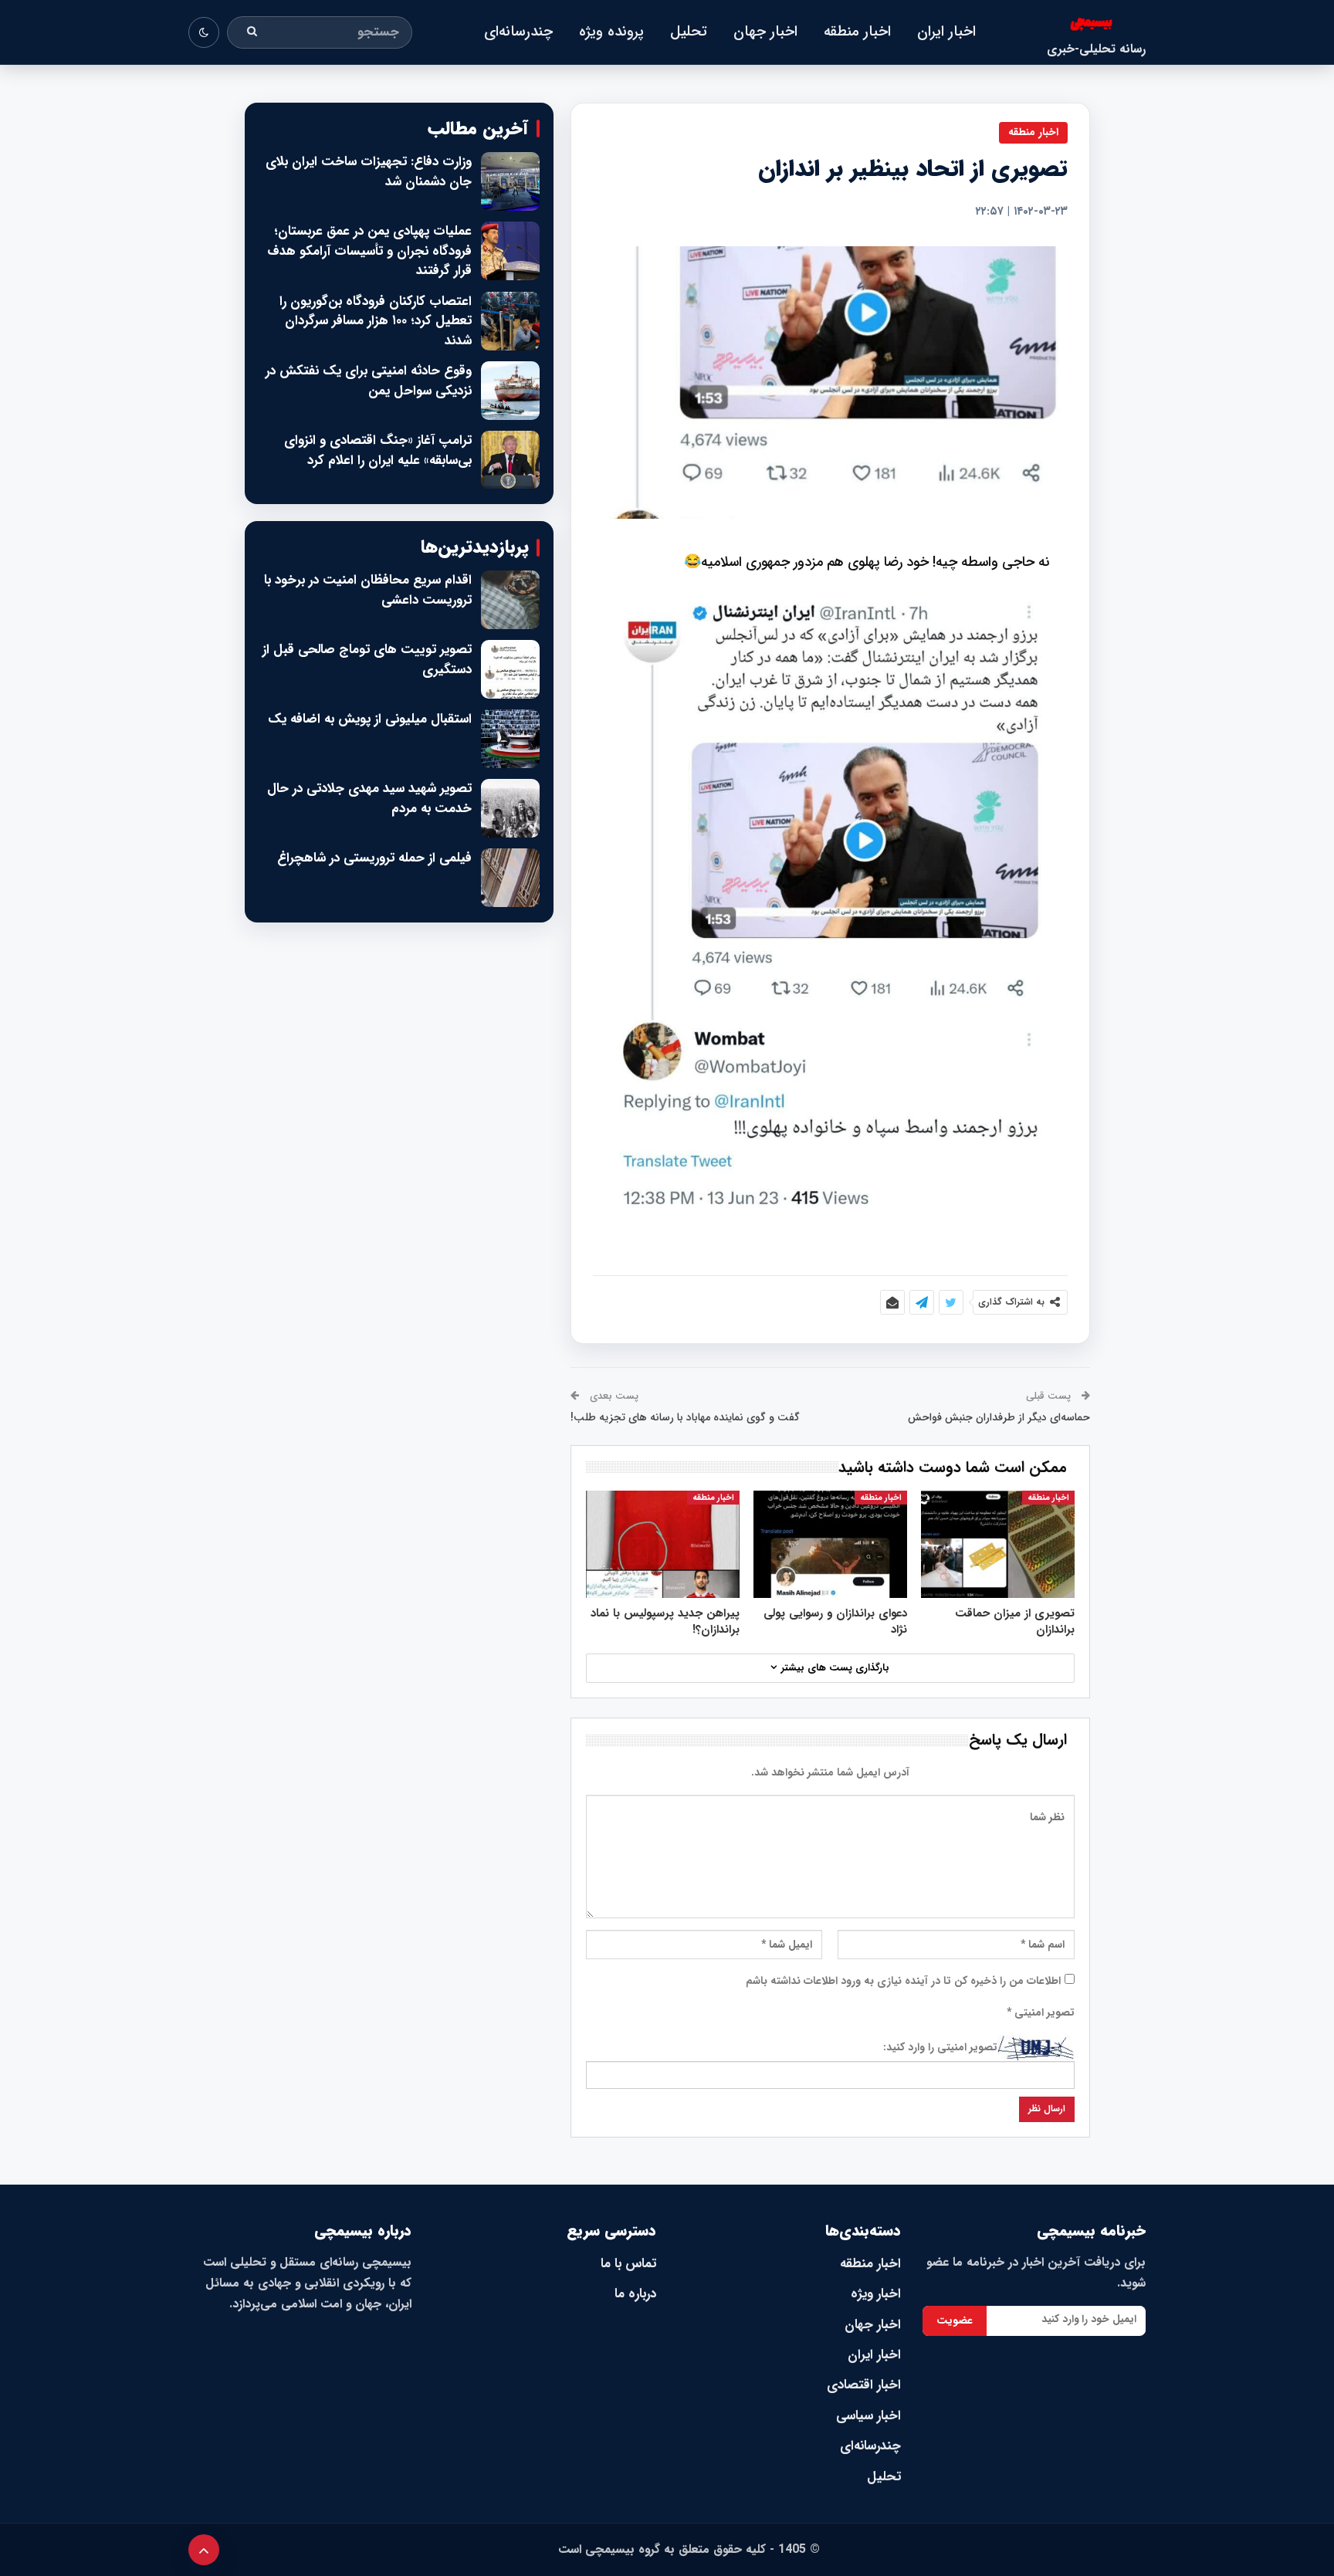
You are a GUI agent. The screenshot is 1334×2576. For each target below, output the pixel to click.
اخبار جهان (765, 32)
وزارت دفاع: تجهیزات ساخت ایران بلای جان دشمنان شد (369, 172)
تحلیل (689, 32)
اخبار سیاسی (868, 2416)
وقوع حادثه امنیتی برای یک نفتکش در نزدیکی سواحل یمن (369, 381)
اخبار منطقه (857, 32)
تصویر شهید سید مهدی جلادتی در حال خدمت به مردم (369, 799)
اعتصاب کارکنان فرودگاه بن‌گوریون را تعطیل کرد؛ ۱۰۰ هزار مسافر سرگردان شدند (376, 322)
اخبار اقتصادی (864, 2385)
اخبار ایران (946, 32)
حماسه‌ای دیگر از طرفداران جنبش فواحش (999, 1417)
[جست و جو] (252, 32)
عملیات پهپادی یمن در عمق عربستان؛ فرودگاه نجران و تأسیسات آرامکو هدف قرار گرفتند (369, 251)
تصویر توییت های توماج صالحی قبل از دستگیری (367, 660)
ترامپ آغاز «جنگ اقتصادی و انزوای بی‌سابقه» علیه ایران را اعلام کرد (378, 450)
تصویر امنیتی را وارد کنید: (940, 2047)
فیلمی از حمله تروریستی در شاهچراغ (374, 858)
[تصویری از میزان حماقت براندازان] (998, 1544)
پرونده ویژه (611, 32)
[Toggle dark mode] (204, 32)
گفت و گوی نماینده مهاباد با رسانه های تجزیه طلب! (685, 1417)
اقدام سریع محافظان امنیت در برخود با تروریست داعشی (368, 590)
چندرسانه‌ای (518, 32)
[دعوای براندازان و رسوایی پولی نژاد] (830, 1544)
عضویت (955, 2320)
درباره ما (635, 2294)
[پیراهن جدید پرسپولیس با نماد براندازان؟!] (663, 1544)
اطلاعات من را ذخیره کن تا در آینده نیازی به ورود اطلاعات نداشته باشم (903, 1981)
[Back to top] (204, 2550)
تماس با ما (628, 2264)
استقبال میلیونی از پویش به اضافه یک (370, 719)
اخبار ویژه (876, 2294)
